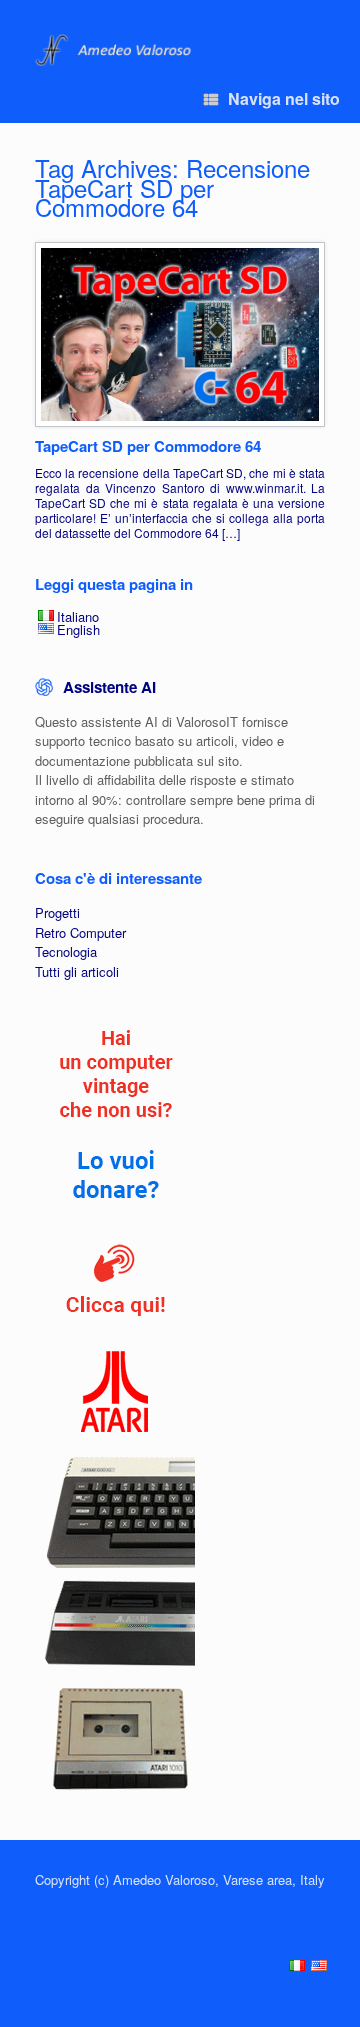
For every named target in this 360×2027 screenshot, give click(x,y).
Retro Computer (80, 932)
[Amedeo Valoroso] (115, 50)
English (78, 629)
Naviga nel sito (284, 98)
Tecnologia (66, 951)
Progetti (57, 912)
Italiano (78, 616)
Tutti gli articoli (77, 971)
